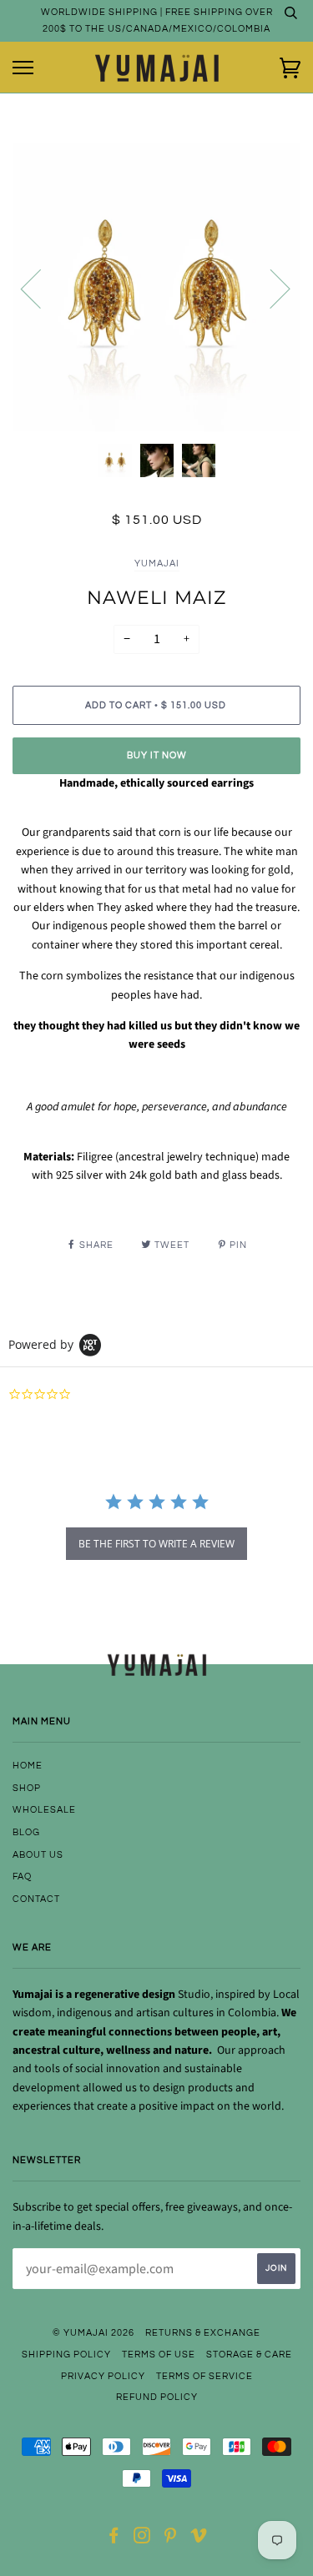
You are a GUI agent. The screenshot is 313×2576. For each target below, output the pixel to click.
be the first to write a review (156, 1544)
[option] (156, 287)
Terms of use (159, 2355)
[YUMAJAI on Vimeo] (199, 2539)
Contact (36, 1899)
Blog (26, 1832)
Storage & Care (249, 2355)
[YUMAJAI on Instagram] (142, 2539)
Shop (27, 1788)
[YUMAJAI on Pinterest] (171, 2539)
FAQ (22, 1877)
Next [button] (270, 288)
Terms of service (204, 2376)
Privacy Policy (103, 2376)
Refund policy (157, 2397)
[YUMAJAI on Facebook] (114, 2539)
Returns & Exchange (203, 2333)
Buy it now (157, 755)
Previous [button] (41, 288)
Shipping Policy (66, 2355)
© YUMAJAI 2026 (93, 2333)
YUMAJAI (157, 563)
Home (28, 1766)
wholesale (44, 1810)
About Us (38, 1855)
